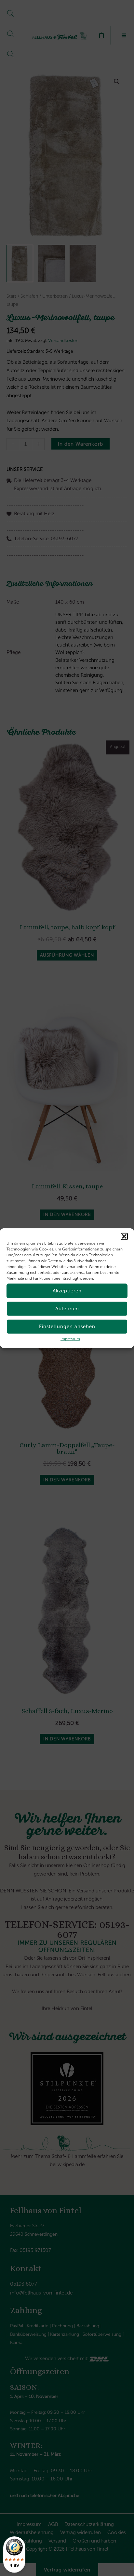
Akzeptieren (67, 1291)
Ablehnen (67, 1309)
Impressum (70, 1339)
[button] (124, 1236)
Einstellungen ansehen (67, 1327)
